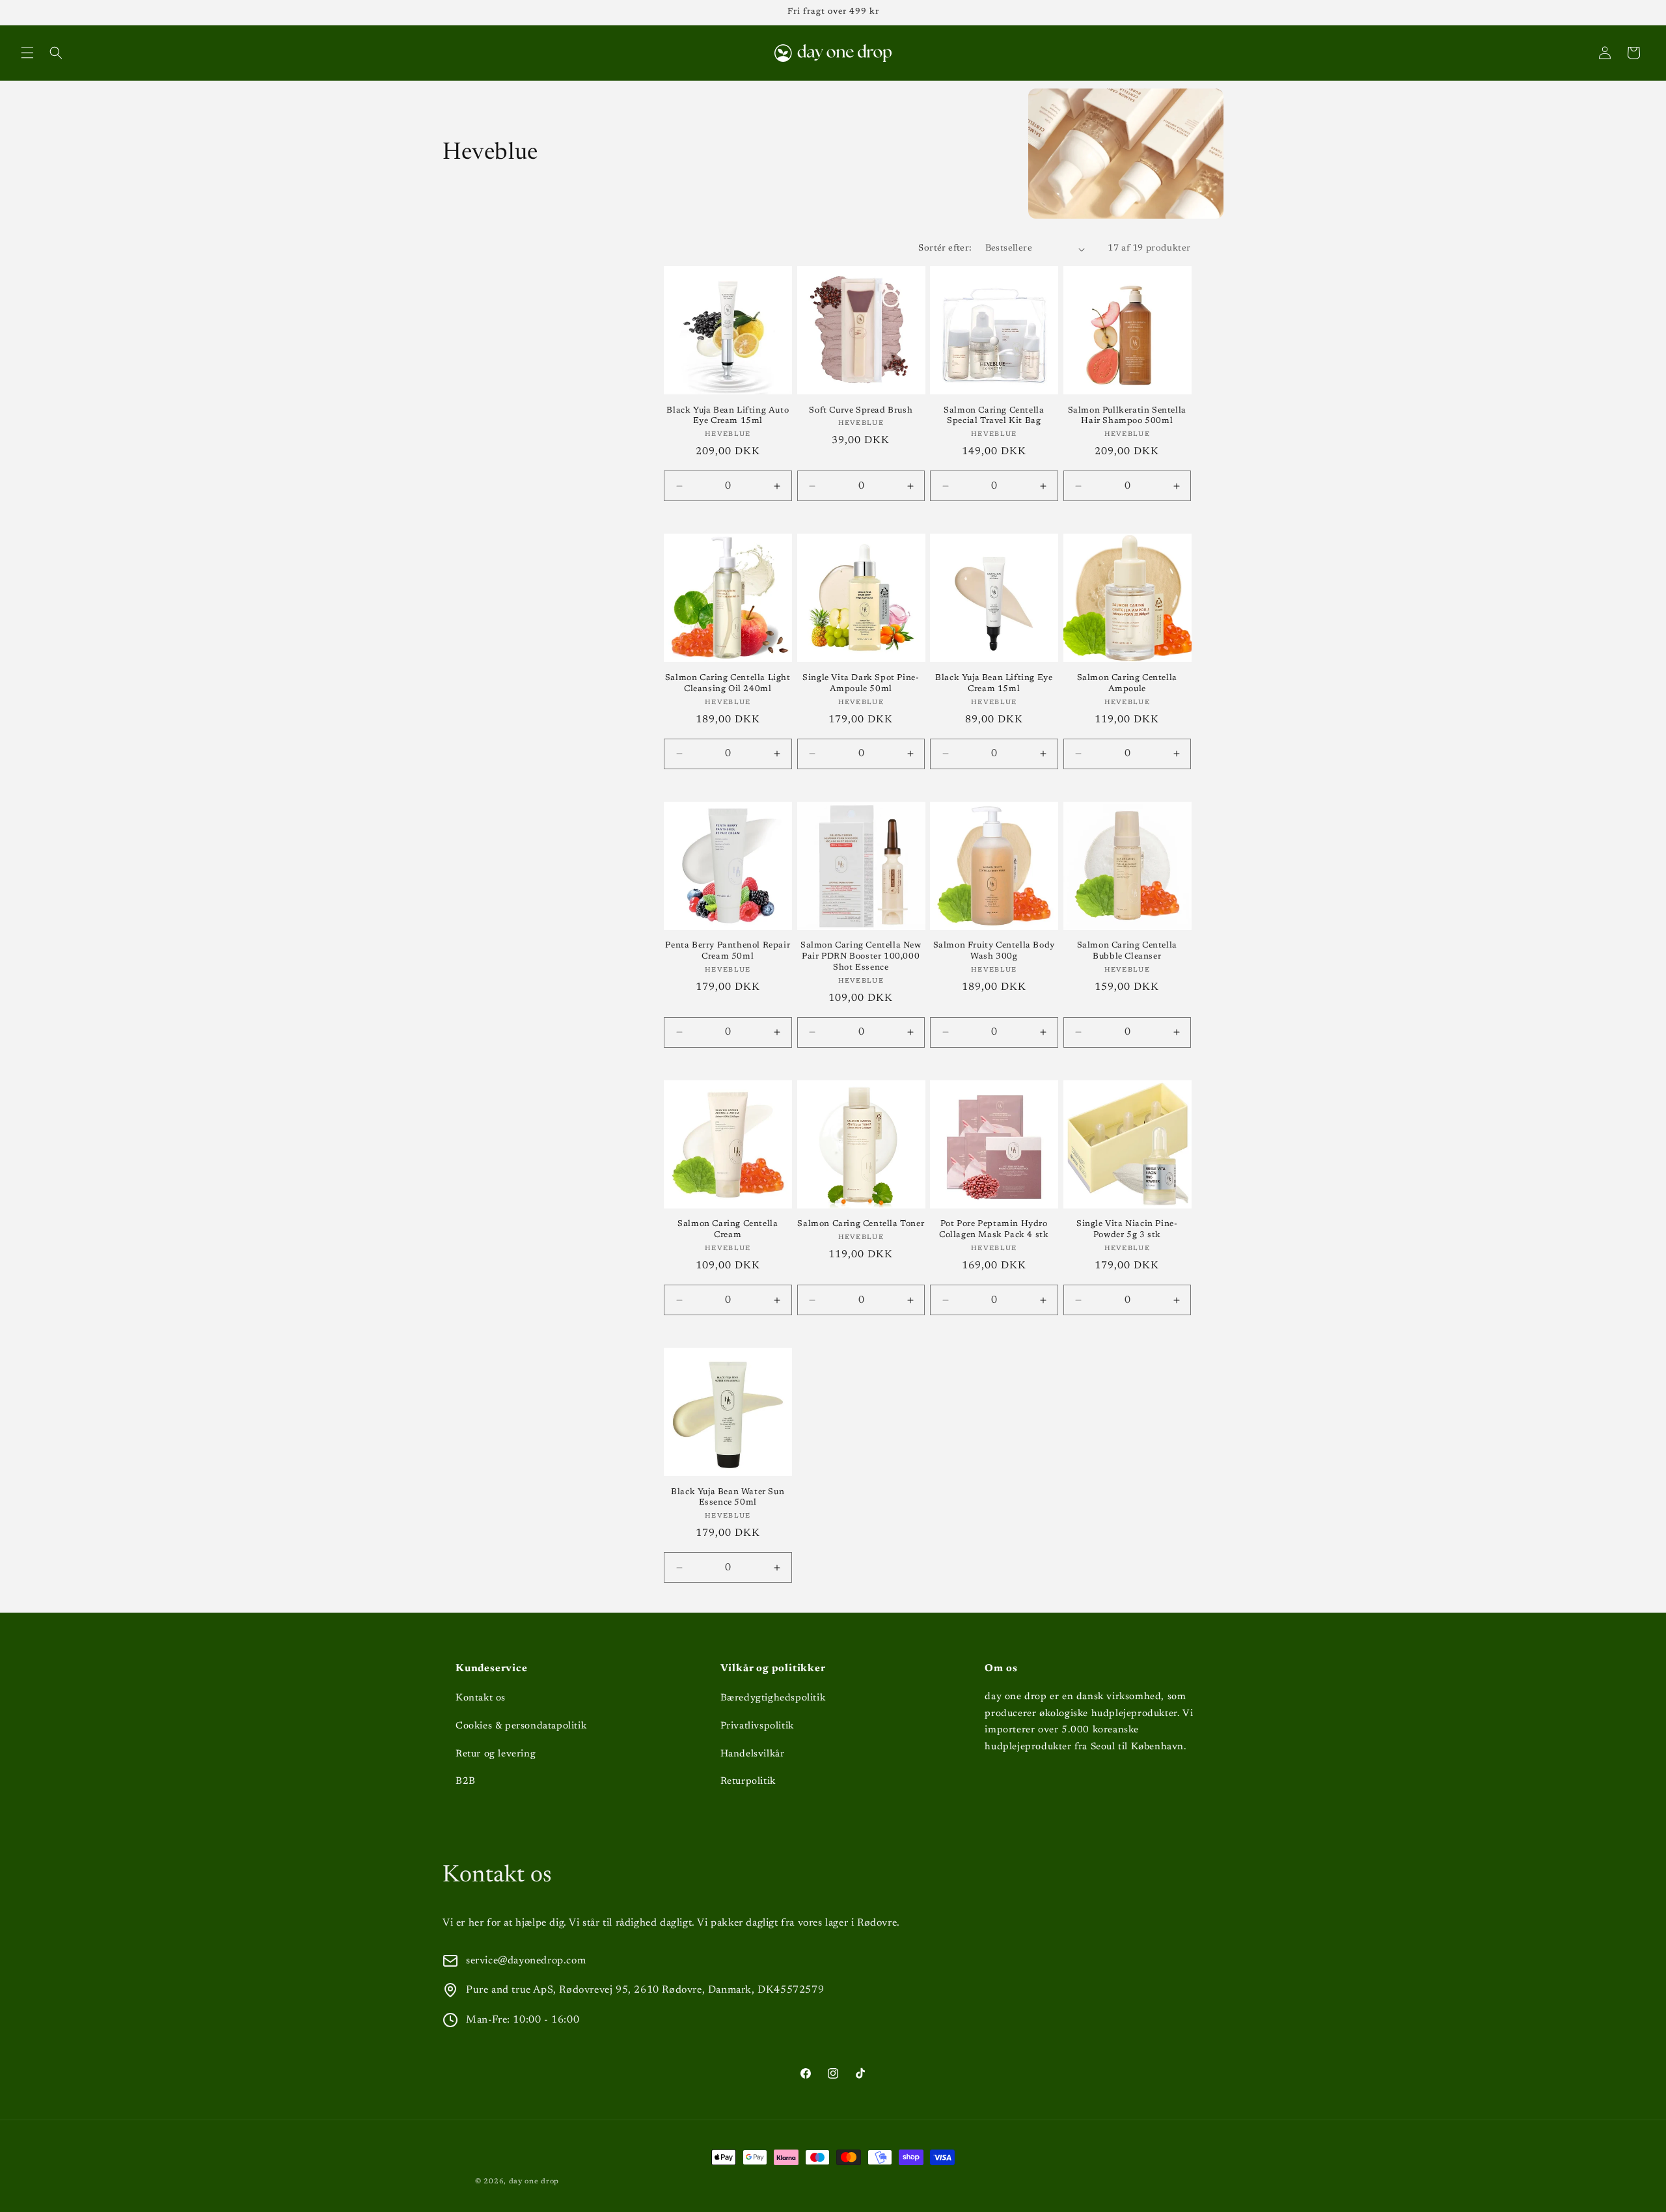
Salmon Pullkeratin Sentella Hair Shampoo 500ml (1127, 416)
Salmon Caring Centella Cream (728, 1229)
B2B (466, 1782)
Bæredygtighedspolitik (773, 1698)
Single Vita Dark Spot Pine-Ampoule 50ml (861, 683)
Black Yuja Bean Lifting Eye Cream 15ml (994, 683)
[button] (27, 53)
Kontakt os (481, 1698)
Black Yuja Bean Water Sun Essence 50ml (728, 1497)
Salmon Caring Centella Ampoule (1127, 683)
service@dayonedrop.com (526, 1961)
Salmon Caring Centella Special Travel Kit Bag (994, 416)
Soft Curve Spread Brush (861, 410)
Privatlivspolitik (757, 1726)
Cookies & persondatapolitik (521, 1726)
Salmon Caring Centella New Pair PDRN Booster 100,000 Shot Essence (861, 956)
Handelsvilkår (753, 1754)
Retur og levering (496, 1754)
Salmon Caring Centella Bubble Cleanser (1127, 951)
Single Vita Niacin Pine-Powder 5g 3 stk (1127, 1229)
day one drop (534, 2182)
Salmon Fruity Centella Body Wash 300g (994, 951)
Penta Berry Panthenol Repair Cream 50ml (728, 951)
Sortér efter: (945, 249)
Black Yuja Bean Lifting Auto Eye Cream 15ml (728, 416)
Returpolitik (748, 1782)
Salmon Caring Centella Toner (861, 1224)
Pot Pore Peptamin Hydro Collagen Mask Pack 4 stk (994, 1229)
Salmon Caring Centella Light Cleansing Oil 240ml (728, 683)
